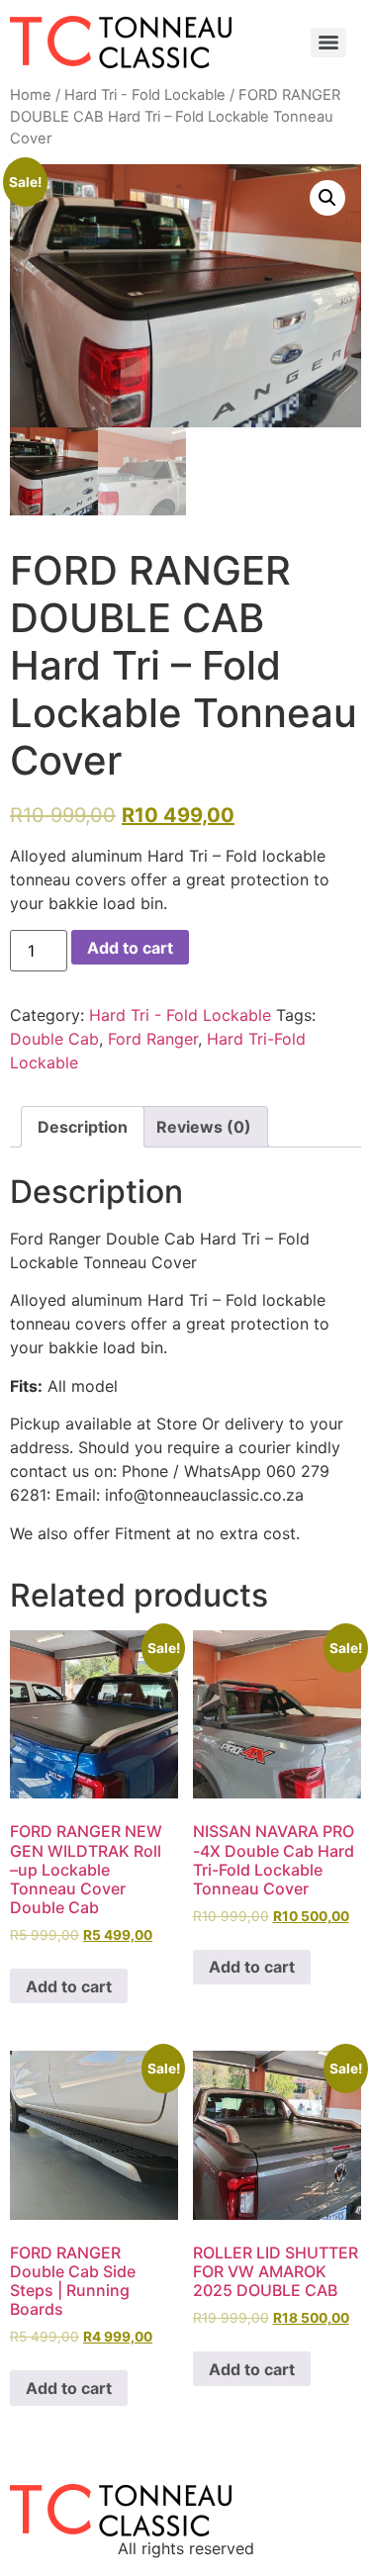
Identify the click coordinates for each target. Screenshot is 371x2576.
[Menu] (328, 43)
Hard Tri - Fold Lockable (145, 95)
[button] (327, 198)
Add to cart (130, 948)
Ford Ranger (153, 1039)
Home (31, 95)
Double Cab (54, 1039)
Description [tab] (83, 1127)
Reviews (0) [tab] (204, 1127)
